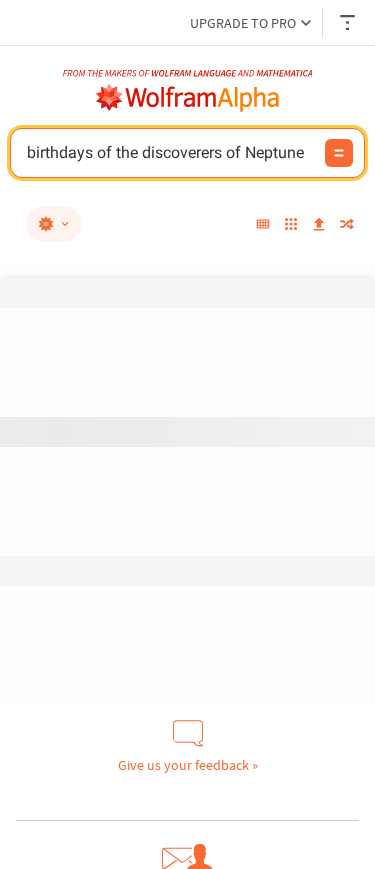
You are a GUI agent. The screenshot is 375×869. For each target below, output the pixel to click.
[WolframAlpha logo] (188, 98)
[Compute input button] (339, 153)
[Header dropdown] (349, 22)
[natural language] (54, 224)
